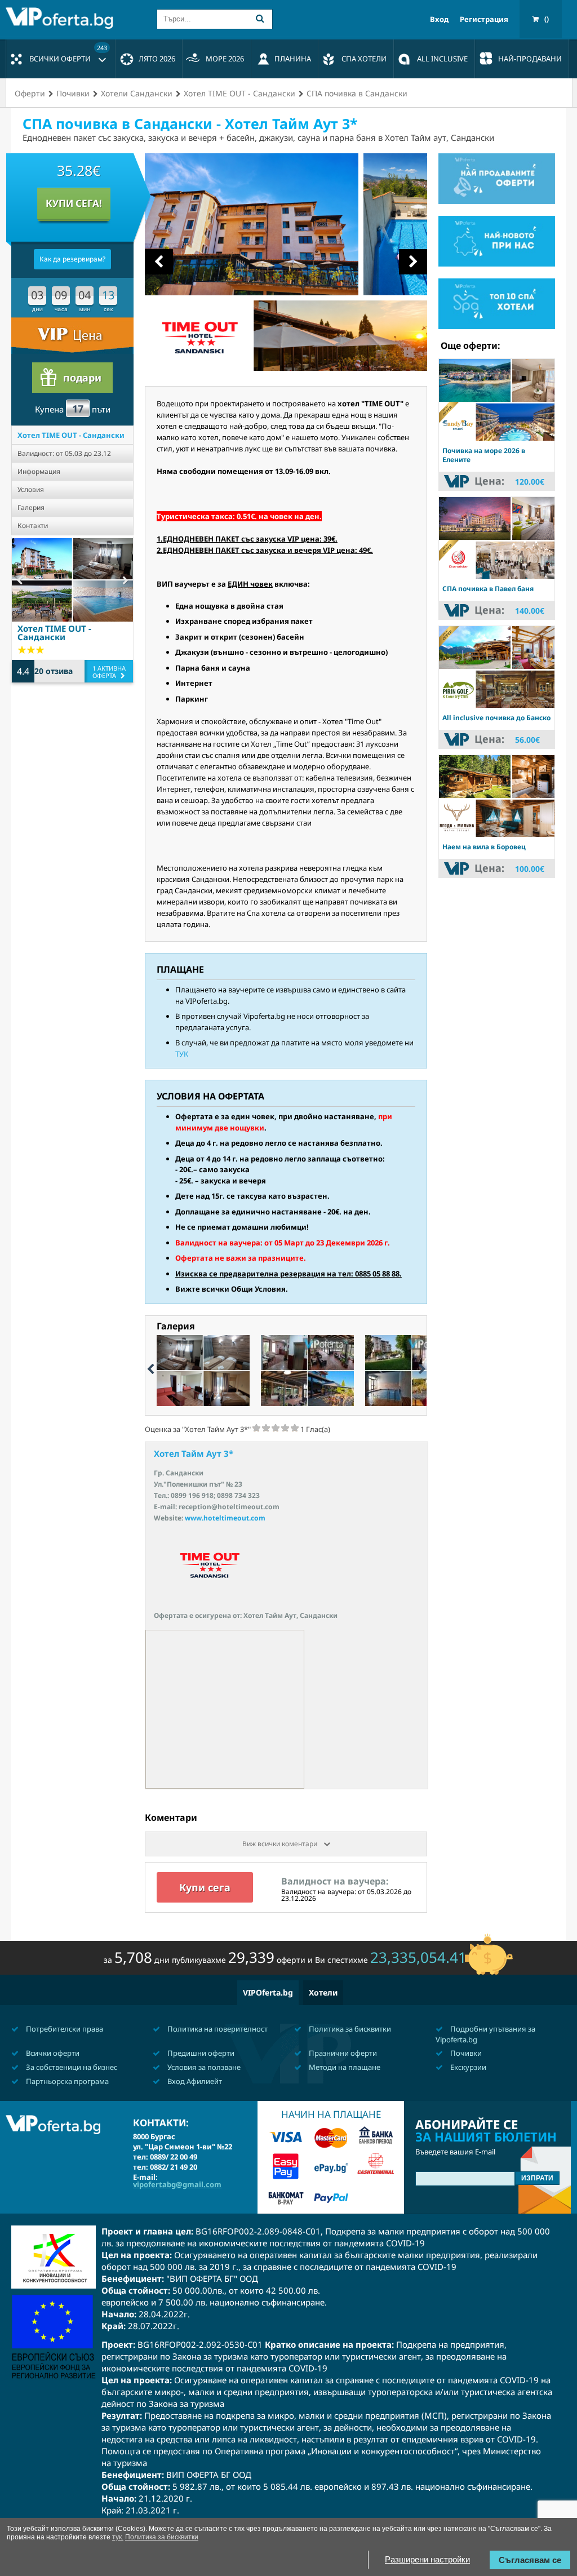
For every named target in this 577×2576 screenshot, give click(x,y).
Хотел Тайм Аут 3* (194, 1453)
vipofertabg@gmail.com (177, 2184)
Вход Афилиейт (194, 2081)
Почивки (465, 2053)
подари (82, 378)
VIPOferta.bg (268, 1992)
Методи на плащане (344, 2067)
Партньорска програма (66, 2081)
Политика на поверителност (217, 2029)
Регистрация (484, 19)
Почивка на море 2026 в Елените (484, 455)
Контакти (33, 526)
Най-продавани (530, 59)
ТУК (182, 1054)
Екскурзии (467, 2067)
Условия (31, 489)
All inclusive (442, 59)
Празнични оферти (342, 2053)
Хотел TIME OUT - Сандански (71, 435)
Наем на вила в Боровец (484, 847)
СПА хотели (364, 59)
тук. (118, 2537)
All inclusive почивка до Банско (496, 718)
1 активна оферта (109, 672)
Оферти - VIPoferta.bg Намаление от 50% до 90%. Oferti (62, 18)
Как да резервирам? (72, 259)
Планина (293, 59)
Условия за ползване (203, 2067)
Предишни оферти (200, 2053)
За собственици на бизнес (71, 2067)
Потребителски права (64, 2029)
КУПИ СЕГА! (74, 203)
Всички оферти (68, 54)
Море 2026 (225, 59)
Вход (439, 19)
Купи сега (205, 1887)
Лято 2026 (157, 59)
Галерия (31, 507)
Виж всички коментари (281, 1844)
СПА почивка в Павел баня (488, 589)
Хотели (323, 1992)
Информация (39, 471)
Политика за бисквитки (349, 2029)
